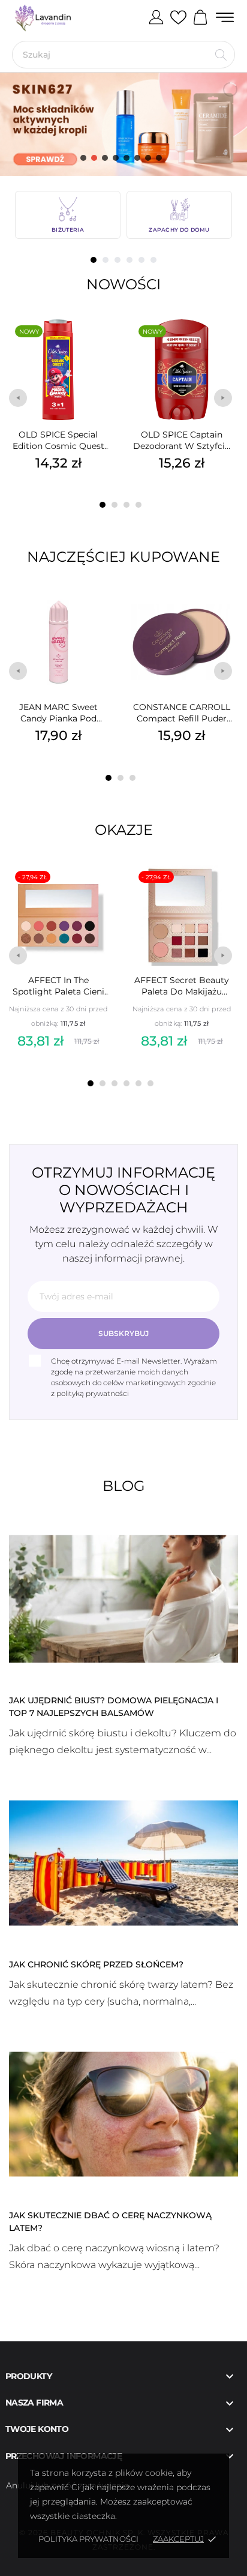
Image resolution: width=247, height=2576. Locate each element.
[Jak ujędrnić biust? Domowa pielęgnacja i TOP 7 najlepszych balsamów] (123, 1598)
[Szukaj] (221, 55)
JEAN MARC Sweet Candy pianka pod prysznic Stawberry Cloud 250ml (58, 713)
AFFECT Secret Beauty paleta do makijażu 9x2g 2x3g (182, 986)
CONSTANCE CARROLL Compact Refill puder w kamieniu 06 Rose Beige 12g (182, 713)
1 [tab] (94, 260)
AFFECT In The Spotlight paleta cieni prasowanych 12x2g (58, 986)
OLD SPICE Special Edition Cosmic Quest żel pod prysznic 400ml (58, 441)
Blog (124, 1486)
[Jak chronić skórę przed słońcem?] (123, 1862)
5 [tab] (141, 260)
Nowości (123, 284)
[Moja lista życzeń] (178, 18)
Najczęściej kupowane (123, 557)
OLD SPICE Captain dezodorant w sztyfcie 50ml (181, 441)
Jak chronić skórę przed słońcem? (96, 1964)
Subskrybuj (123, 1333)
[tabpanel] (68, 215)
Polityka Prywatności (88, 2539)
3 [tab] (118, 260)
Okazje (124, 830)
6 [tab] (153, 260)
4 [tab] (129, 260)
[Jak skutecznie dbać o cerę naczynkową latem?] (123, 2113)
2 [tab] (106, 260)
